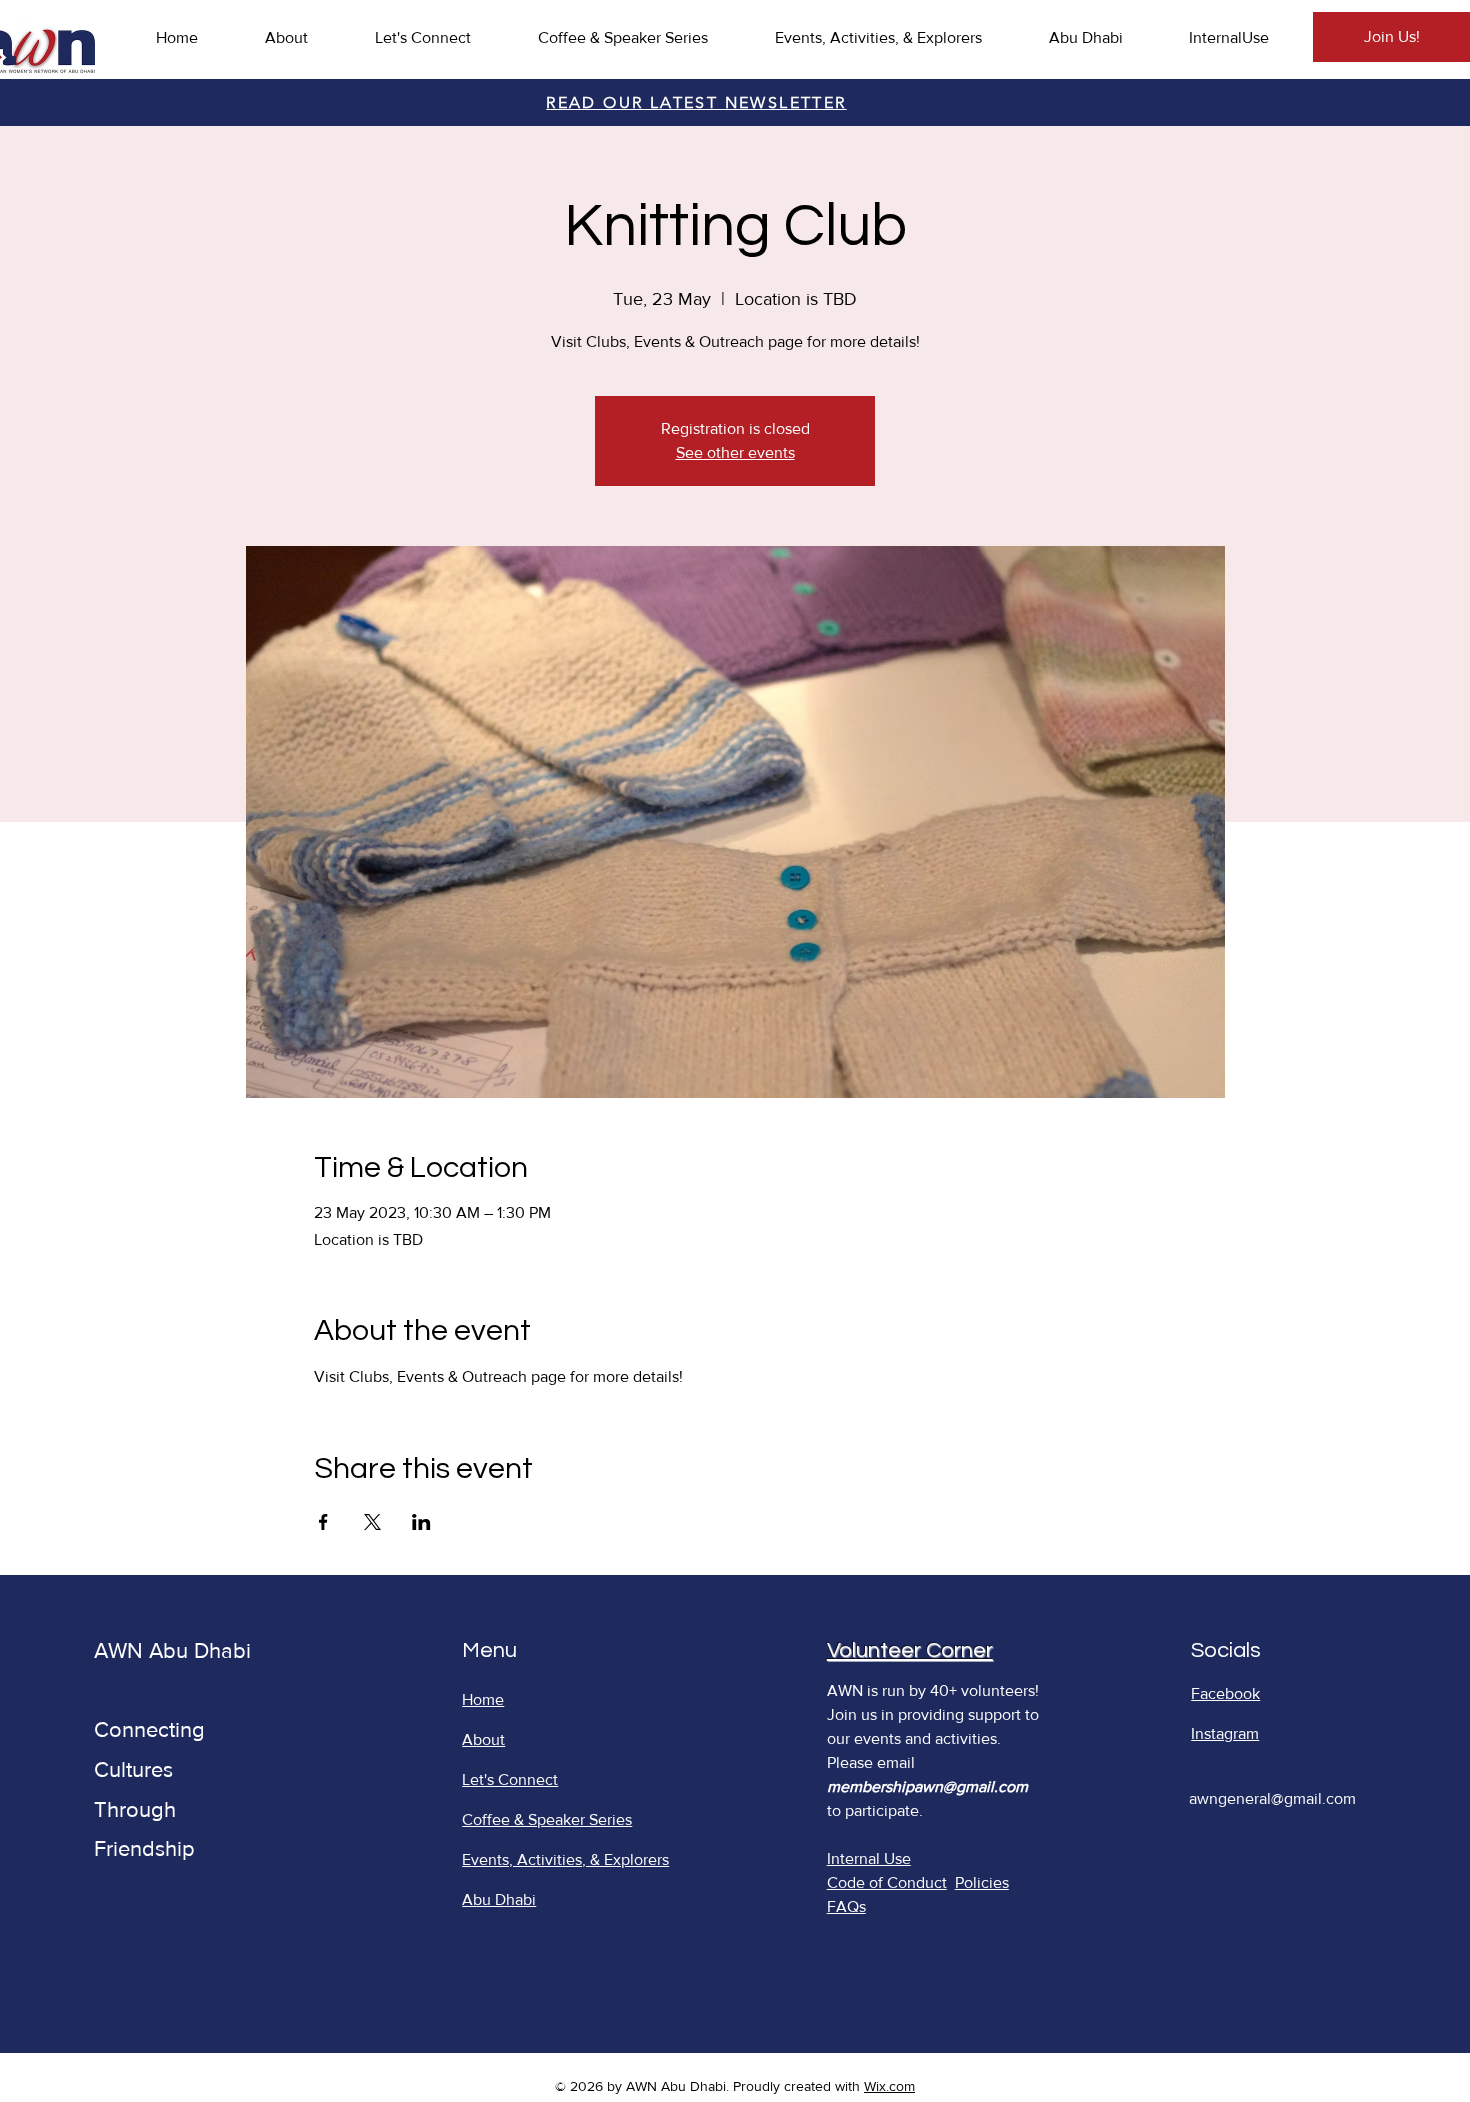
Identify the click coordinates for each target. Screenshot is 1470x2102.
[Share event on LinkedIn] (421, 1522)
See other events (735, 452)
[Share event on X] (372, 1522)
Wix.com (889, 2086)
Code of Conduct (887, 1882)
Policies (982, 1882)
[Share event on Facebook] (323, 1522)
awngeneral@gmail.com (1272, 1798)
